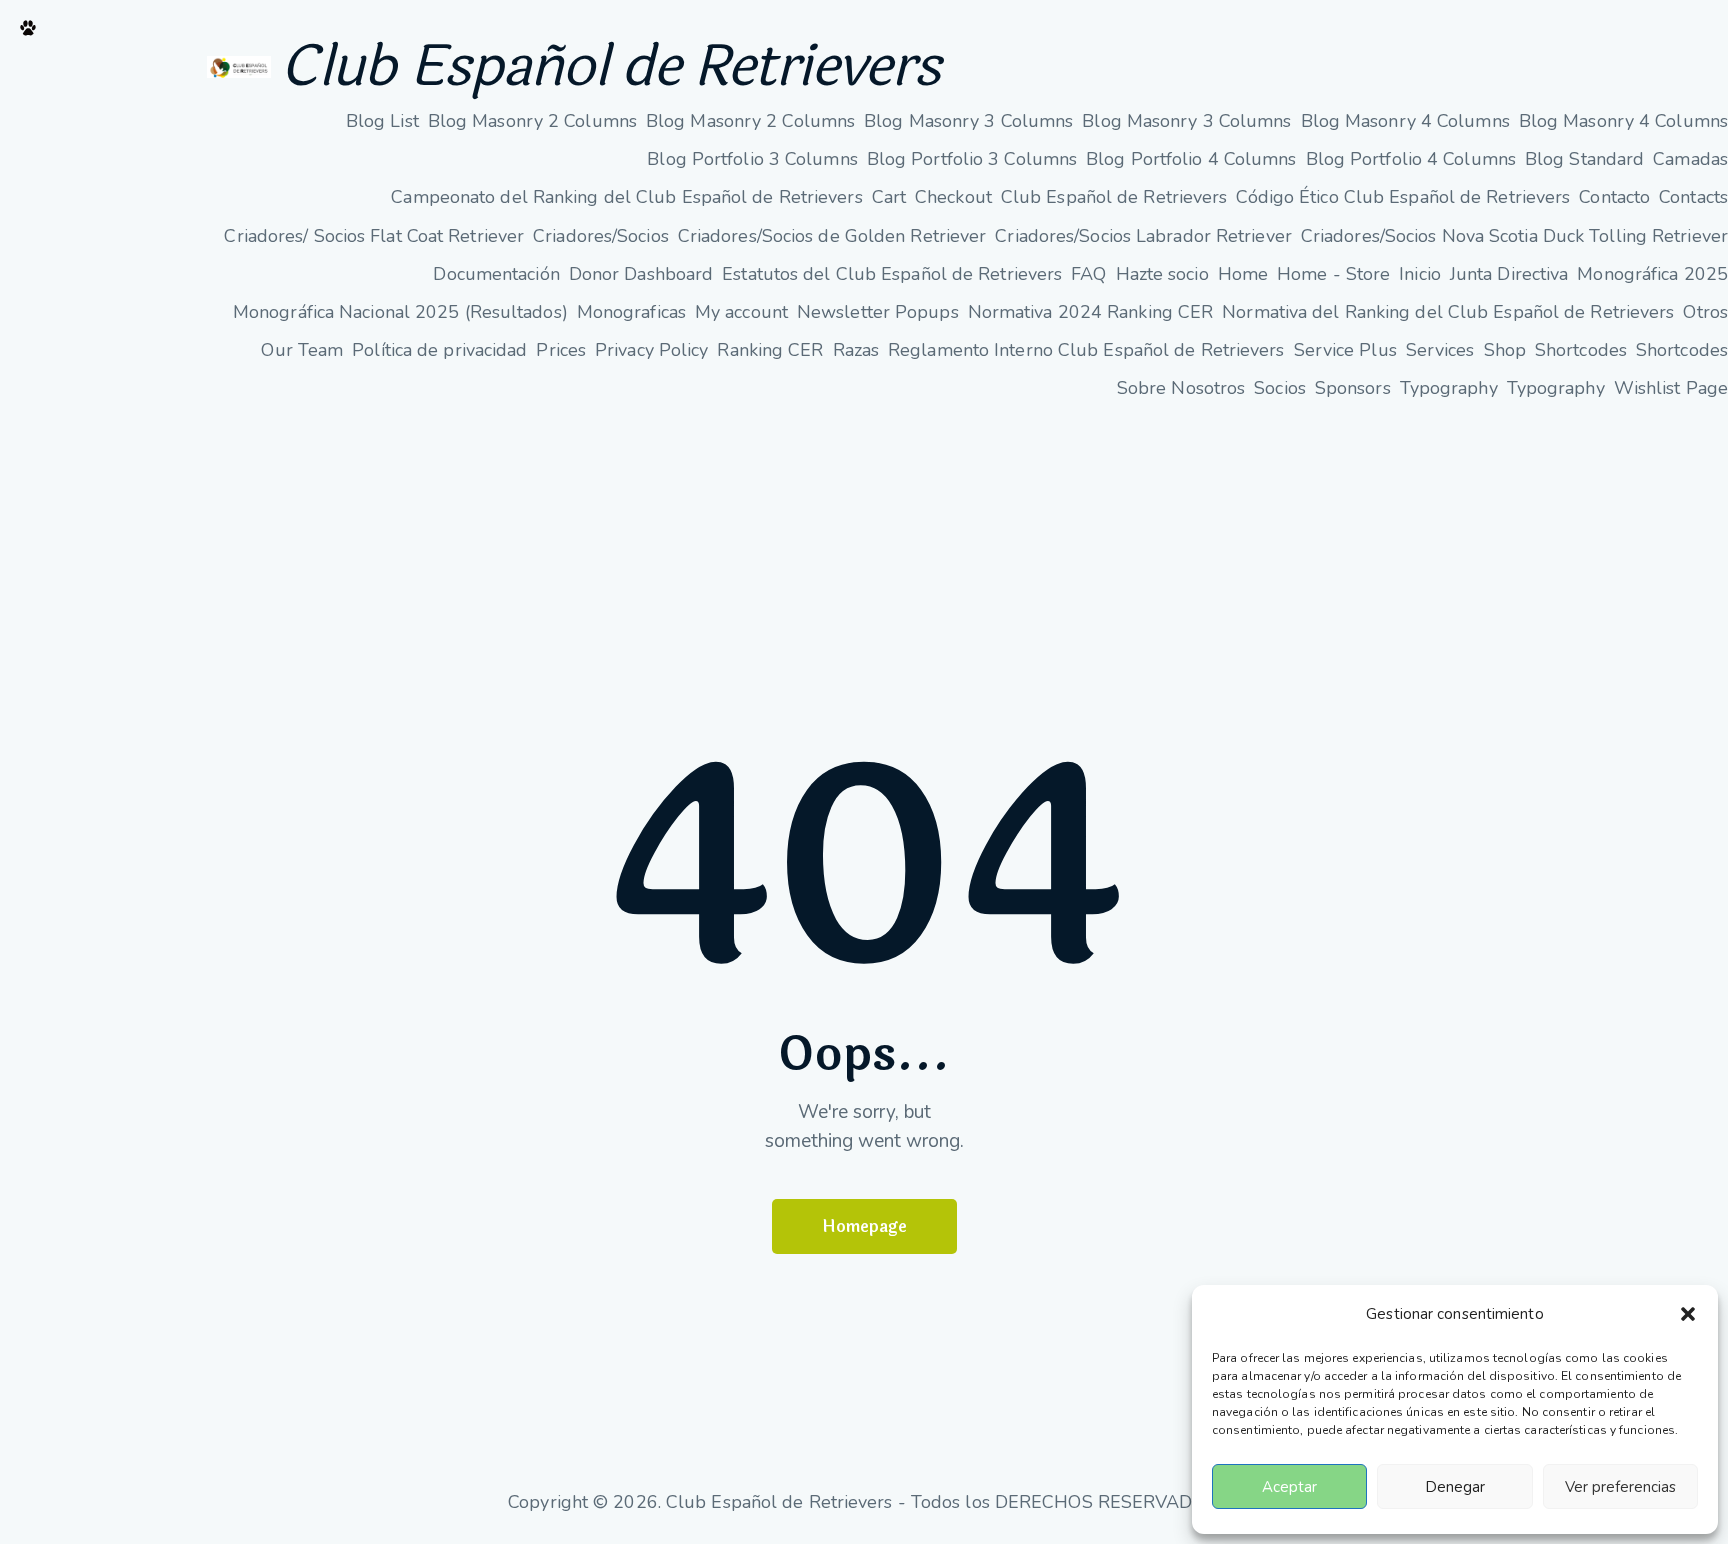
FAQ (1088, 274)
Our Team (302, 350)
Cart (889, 197)
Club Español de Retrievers (610, 67)
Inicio (1420, 274)
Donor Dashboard (641, 274)
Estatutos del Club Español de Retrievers (892, 274)
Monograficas (631, 312)
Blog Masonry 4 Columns (1405, 121)
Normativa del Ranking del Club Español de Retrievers (1448, 312)
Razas (856, 350)
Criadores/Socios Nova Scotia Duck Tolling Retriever (1514, 236)
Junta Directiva (1509, 274)
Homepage (864, 1226)
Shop (1505, 350)
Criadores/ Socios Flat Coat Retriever (374, 236)
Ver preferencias (1620, 1487)
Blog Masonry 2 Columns (532, 121)
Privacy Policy (651, 350)
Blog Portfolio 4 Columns (1191, 159)
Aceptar (1289, 1487)
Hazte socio (1162, 274)
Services (1440, 350)
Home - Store (1333, 274)
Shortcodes (1581, 350)
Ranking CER (770, 350)
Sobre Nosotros (1181, 388)
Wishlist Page (1671, 388)
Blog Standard (1584, 159)
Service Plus (1345, 350)
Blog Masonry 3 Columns (968, 121)
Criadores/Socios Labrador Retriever (1143, 236)
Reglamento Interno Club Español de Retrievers (1086, 350)
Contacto (1614, 197)
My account (741, 312)
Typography (1449, 388)
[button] (1688, 1314)
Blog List (382, 121)
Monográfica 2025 (1652, 274)
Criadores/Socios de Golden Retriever (832, 236)
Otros (1705, 312)
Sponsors (1353, 388)
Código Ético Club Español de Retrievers (1403, 197)
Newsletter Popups (878, 312)
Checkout (953, 197)
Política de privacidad (439, 350)
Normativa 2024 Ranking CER (1091, 312)
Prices (561, 350)
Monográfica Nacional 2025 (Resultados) (400, 312)
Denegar (1455, 1487)
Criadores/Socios (601, 236)
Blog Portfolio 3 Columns (752, 159)
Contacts (1693, 197)
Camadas (1690, 159)
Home (1243, 274)
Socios (1280, 388)
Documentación (496, 274)
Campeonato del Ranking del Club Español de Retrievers (626, 197)
